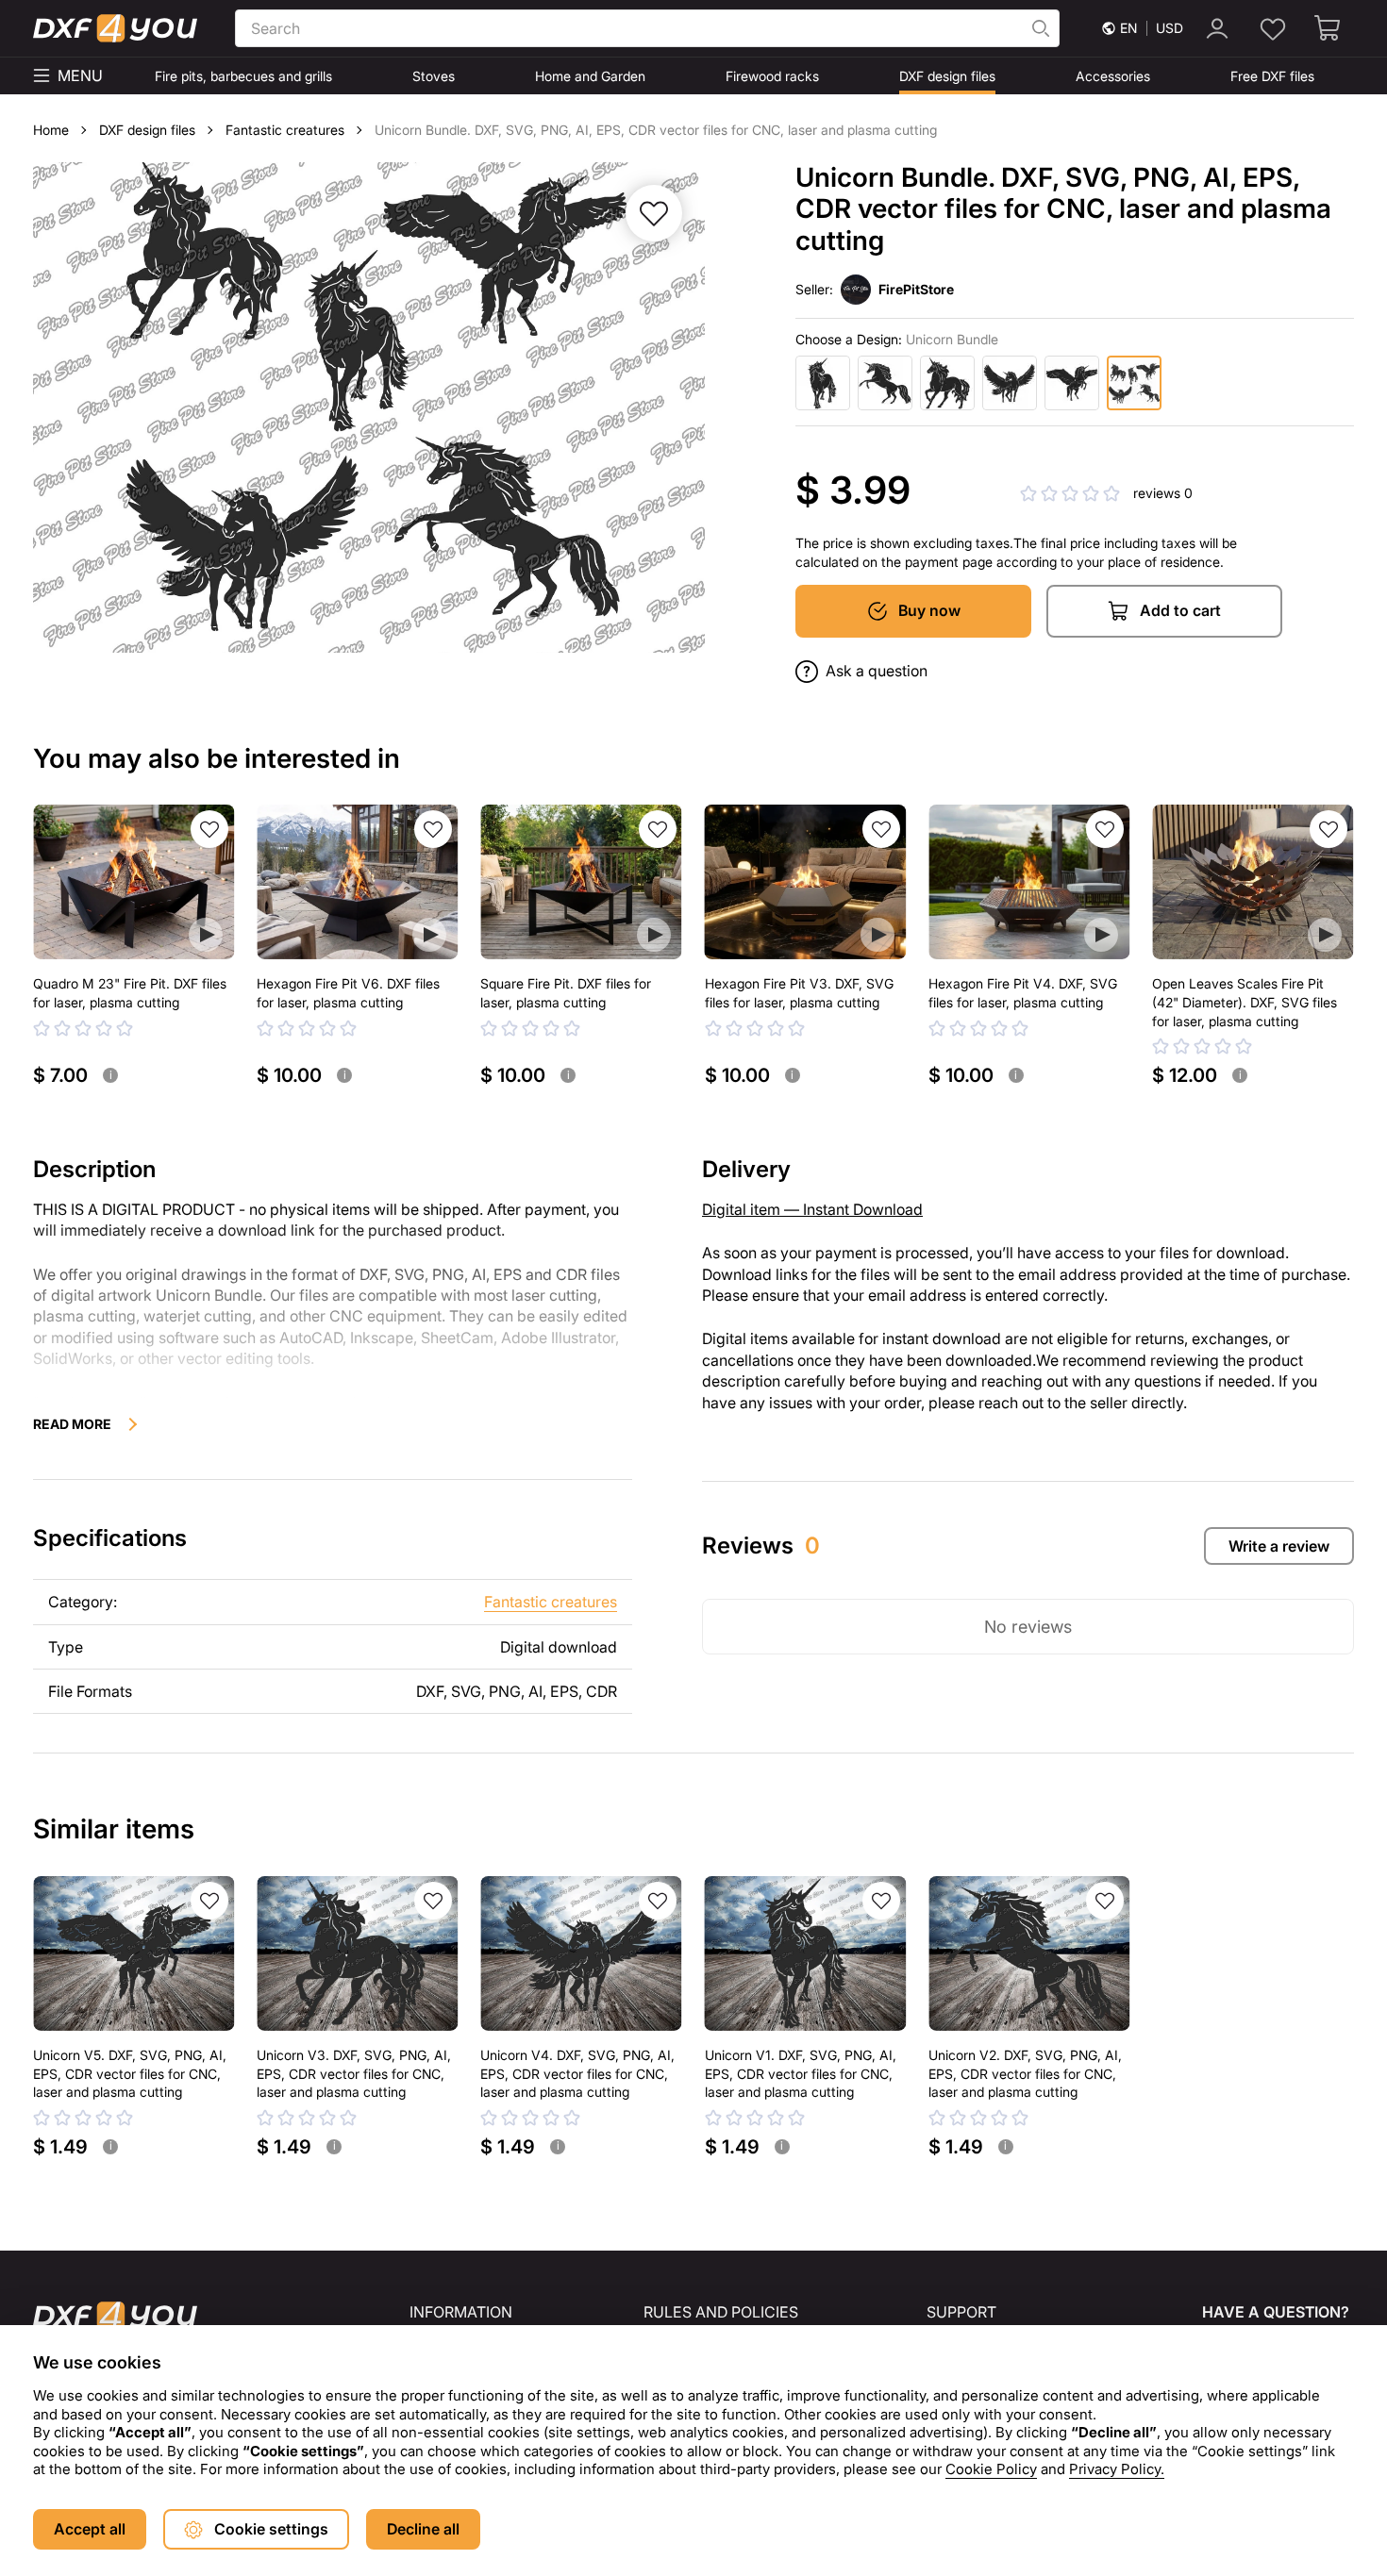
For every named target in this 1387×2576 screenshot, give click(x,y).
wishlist (209, 829)
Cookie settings (271, 2529)
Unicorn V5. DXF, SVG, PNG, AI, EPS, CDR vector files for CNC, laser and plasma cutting (130, 2073)
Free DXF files (1272, 76)
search (1041, 28)
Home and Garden (590, 76)
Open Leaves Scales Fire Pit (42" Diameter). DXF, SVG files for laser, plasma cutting (1245, 1002)
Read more (72, 1424)
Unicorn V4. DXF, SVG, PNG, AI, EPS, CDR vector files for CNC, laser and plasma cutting (577, 2073)
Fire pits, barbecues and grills (243, 76)
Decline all (423, 2529)
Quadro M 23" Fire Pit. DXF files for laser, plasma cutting (130, 993)
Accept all (90, 2529)
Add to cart (1180, 610)
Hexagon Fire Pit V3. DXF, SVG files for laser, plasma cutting (799, 993)
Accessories (1113, 76)
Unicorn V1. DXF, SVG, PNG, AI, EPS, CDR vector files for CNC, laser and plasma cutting (801, 2073)
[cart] (1329, 28)
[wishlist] (1273, 28)
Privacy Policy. (1117, 2469)
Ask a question (877, 671)
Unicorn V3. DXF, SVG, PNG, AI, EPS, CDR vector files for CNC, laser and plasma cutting (354, 2073)
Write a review (1279, 1546)
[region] (693, 2419)
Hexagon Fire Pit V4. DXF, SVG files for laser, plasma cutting (1023, 993)
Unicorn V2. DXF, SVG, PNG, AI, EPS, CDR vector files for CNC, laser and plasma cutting (1025, 2073)
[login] (1217, 28)
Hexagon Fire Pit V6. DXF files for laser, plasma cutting (348, 993)
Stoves (434, 76)
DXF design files (947, 76)
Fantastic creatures (551, 1602)
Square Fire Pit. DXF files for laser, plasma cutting (566, 993)
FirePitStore (916, 289)
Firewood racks (772, 76)
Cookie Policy (991, 2469)
